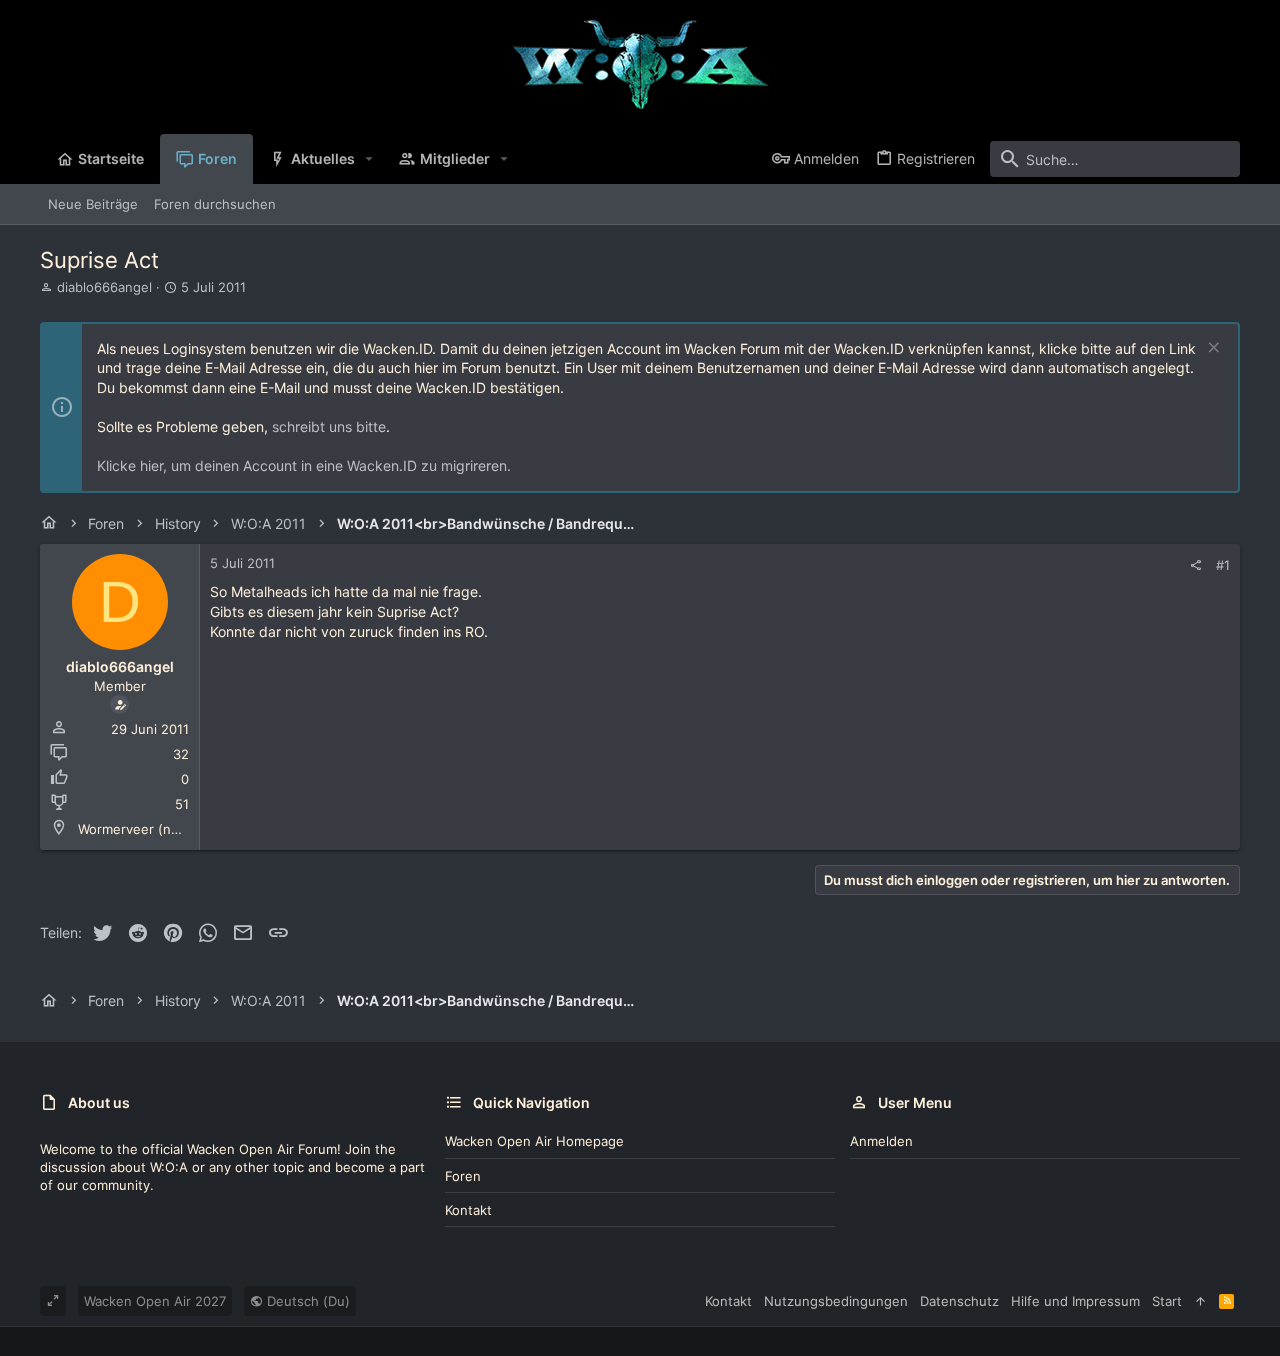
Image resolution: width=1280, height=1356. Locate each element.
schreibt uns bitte (329, 426)
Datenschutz (959, 1301)
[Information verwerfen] (1211, 349)
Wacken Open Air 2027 (155, 1301)
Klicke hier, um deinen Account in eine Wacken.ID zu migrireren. (304, 465)
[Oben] (1200, 1301)
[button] (369, 159)
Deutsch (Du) (306, 1301)
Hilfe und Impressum (1075, 1301)
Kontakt (468, 1210)
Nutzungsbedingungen (836, 1301)
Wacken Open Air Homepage (534, 1141)
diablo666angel (104, 287)
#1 (1223, 565)
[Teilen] (1195, 565)
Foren (463, 1176)
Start (1167, 1301)
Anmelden (881, 1141)
